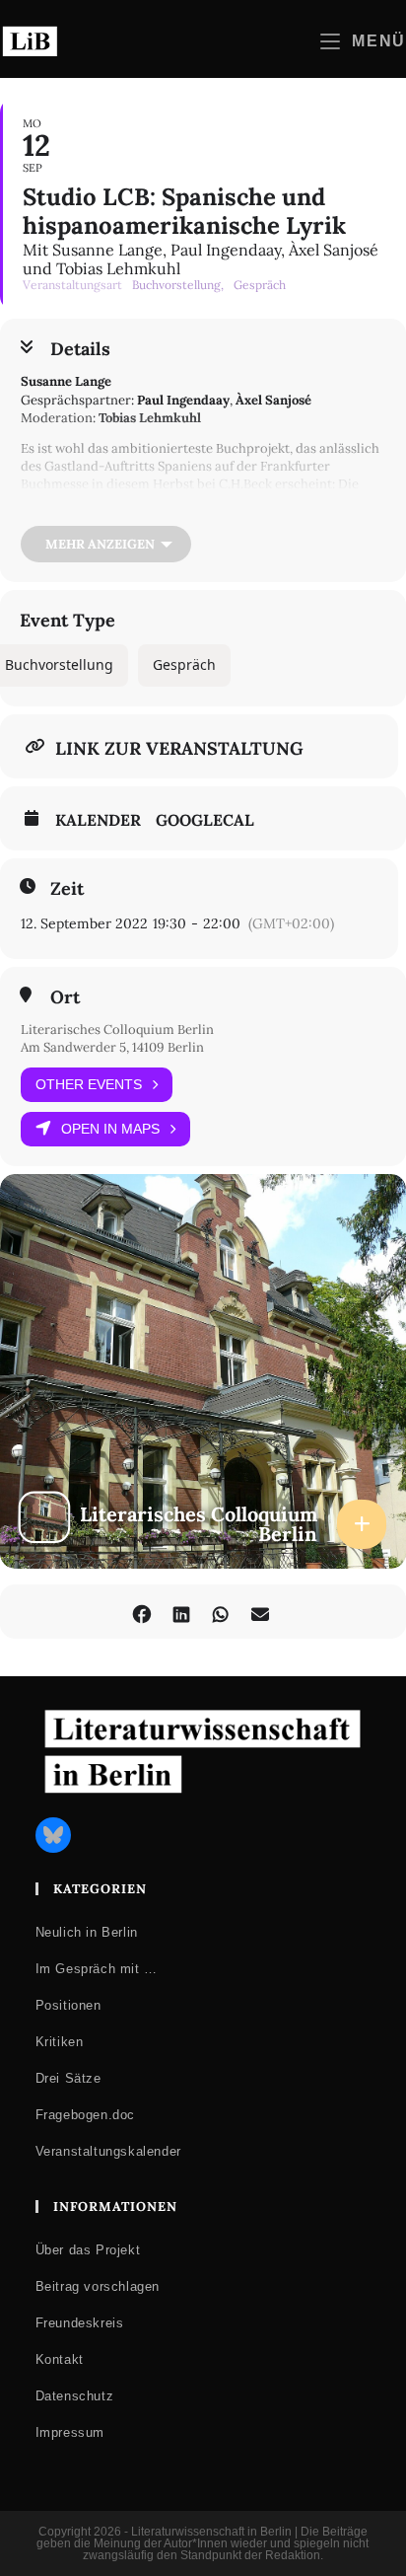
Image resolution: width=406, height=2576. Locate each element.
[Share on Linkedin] (181, 1612)
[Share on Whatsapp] (220, 1612)
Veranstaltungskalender (108, 2151)
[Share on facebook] (141, 1612)
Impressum (70, 2432)
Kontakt (60, 2359)
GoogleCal (205, 820)
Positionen (68, 2005)
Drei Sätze (68, 2078)
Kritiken (60, 2042)
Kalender (98, 820)
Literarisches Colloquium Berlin (117, 1030)
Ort (65, 997)
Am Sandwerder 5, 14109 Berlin (112, 1047)
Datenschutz (75, 2396)
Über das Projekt (88, 2250)
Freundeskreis (80, 2323)
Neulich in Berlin (87, 1932)
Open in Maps (110, 1129)
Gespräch (184, 664)
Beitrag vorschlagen (98, 2286)
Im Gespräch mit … (97, 1969)
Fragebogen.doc (85, 2115)
